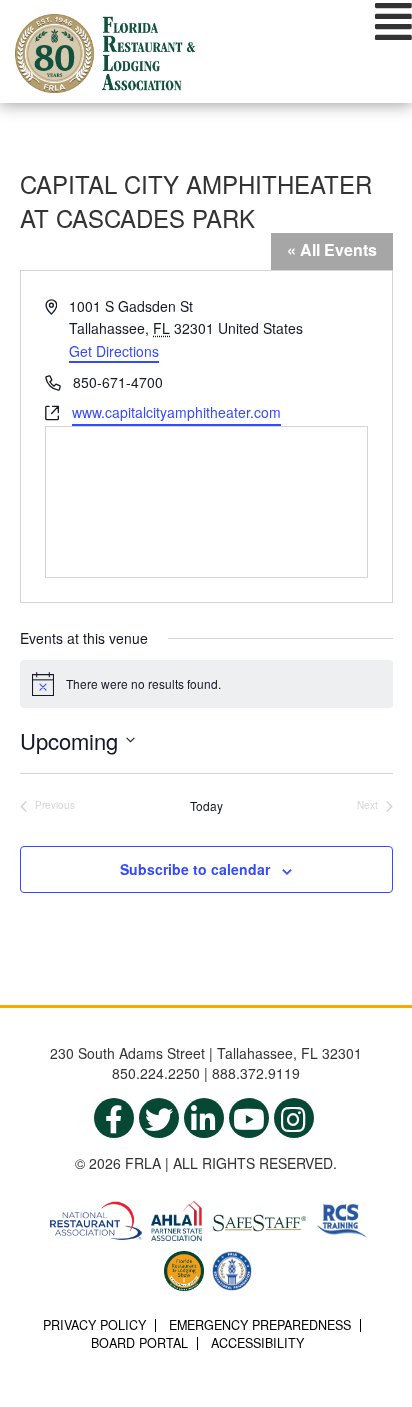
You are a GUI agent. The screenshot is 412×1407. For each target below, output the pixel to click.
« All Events (332, 249)
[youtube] (249, 1118)
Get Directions (114, 351)
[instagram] (294, 1118)
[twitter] (159, 1118)
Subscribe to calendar (195, 869)
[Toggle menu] (393, 21)
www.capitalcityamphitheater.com (176, 412)
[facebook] (114, 1118)
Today (206, 806)
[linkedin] (204, 1118)
